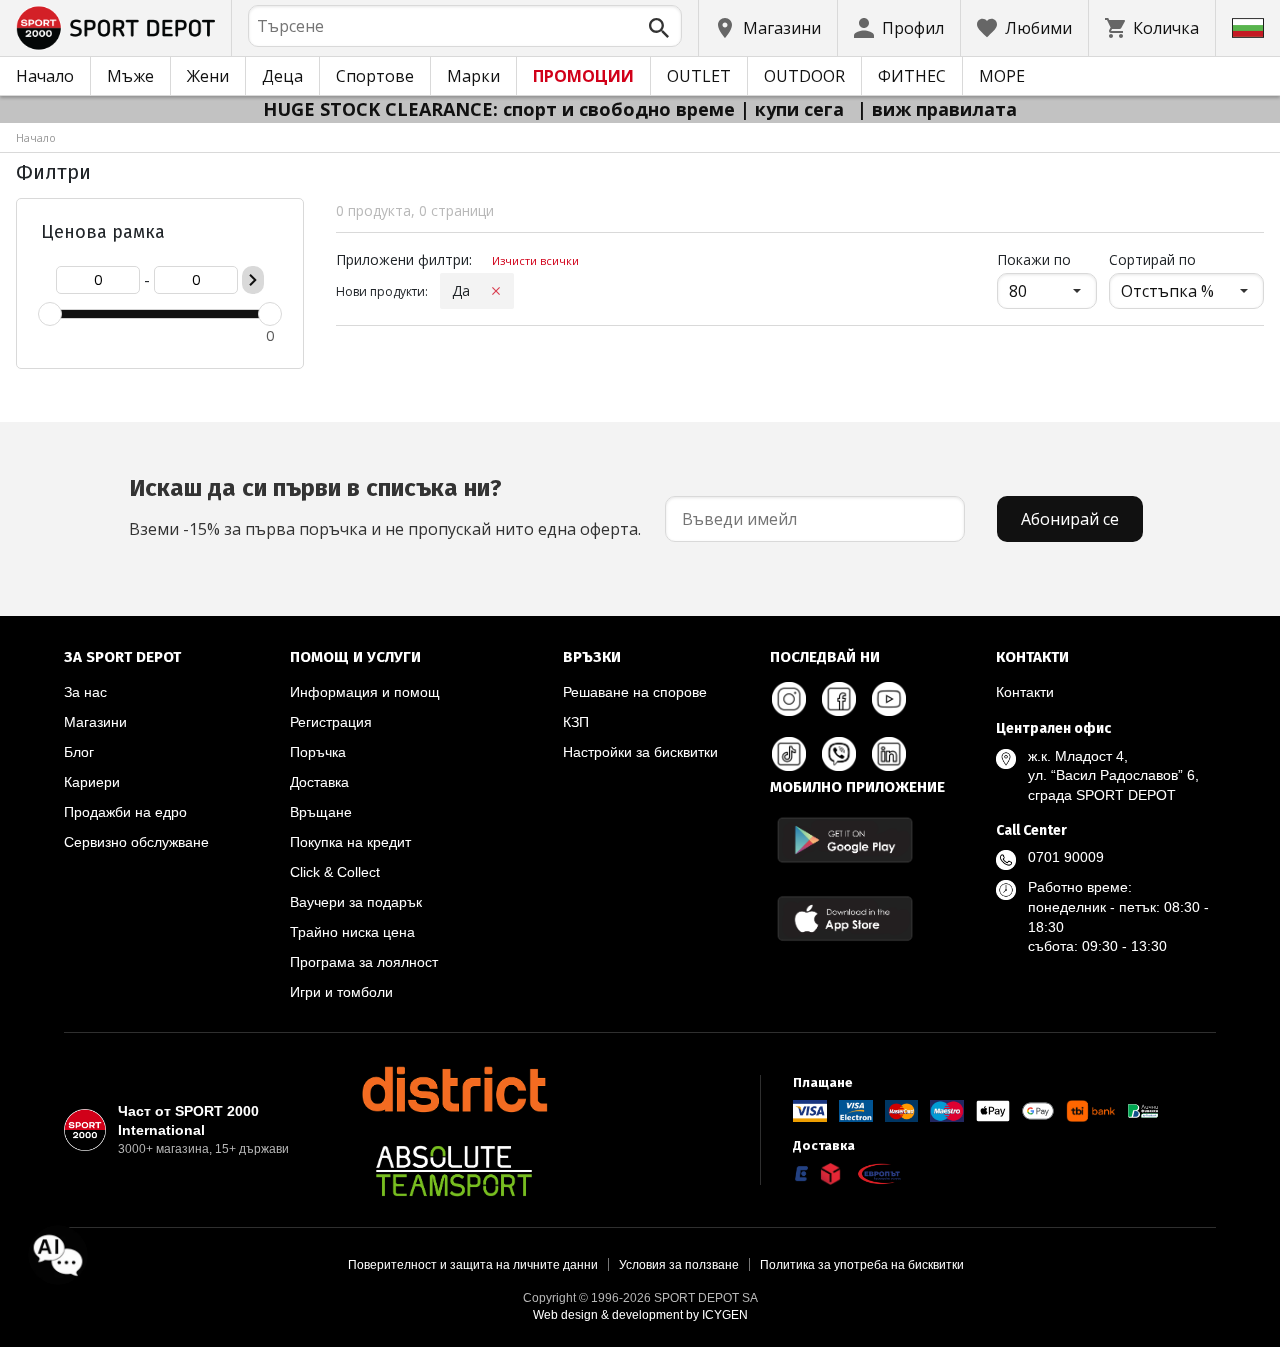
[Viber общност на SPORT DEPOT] (839, 754)
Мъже (130, 76)
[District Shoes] (454, 1089)
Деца (282, 76)
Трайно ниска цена (352, 932)
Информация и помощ (365, 692)
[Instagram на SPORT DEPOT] (789, 699)
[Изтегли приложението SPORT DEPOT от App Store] (845, 918)
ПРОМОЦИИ (583, 76)
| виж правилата (937, 109)
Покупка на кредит (350, 842)
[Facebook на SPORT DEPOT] (839, 699)
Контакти (1025, 692)
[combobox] (465, 26)
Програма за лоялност (364, 962)
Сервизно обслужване (136, 842)
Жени (208, 76)
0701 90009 (1066, 857)
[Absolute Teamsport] (454, 1171)
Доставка (319, 782)
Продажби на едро (125, 812)
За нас (85, 692)
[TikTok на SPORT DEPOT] (789, 754)
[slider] (50, 314)
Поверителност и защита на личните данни (473, 1265)
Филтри (53, 172)
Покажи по (1047, 259)
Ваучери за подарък (356, 902)
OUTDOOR (804, 76)
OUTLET (699, 76)
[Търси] (659, 28)
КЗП (576, 722)
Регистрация (331, 722)
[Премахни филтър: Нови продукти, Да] (496, 291)
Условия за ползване (679, 1265)
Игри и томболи (341, 992)
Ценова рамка (103, 232)
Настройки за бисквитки (640, 752)
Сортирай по (1152, 259)
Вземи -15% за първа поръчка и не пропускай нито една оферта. (385, 507)
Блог (79, 752)
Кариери (92, 782)
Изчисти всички (535, 260)
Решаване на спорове (635, 692)
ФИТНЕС (912, 76)
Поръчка (318, 752)
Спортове (375, 76)
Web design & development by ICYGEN (640, 1315)
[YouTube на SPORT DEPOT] (889, 699)
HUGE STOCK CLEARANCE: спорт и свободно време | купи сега (556, 109)
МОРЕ (1002, 76)
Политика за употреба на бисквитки (862, 1265)
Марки (473, 76)
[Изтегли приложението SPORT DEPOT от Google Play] (845, 839)
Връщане (321, 812)
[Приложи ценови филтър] (253, 280)
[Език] (1248, 28)
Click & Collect (335, 872)
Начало (45, 76)
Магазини (95, 722)
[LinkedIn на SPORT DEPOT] (889, 754)
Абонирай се (1070, 519)
